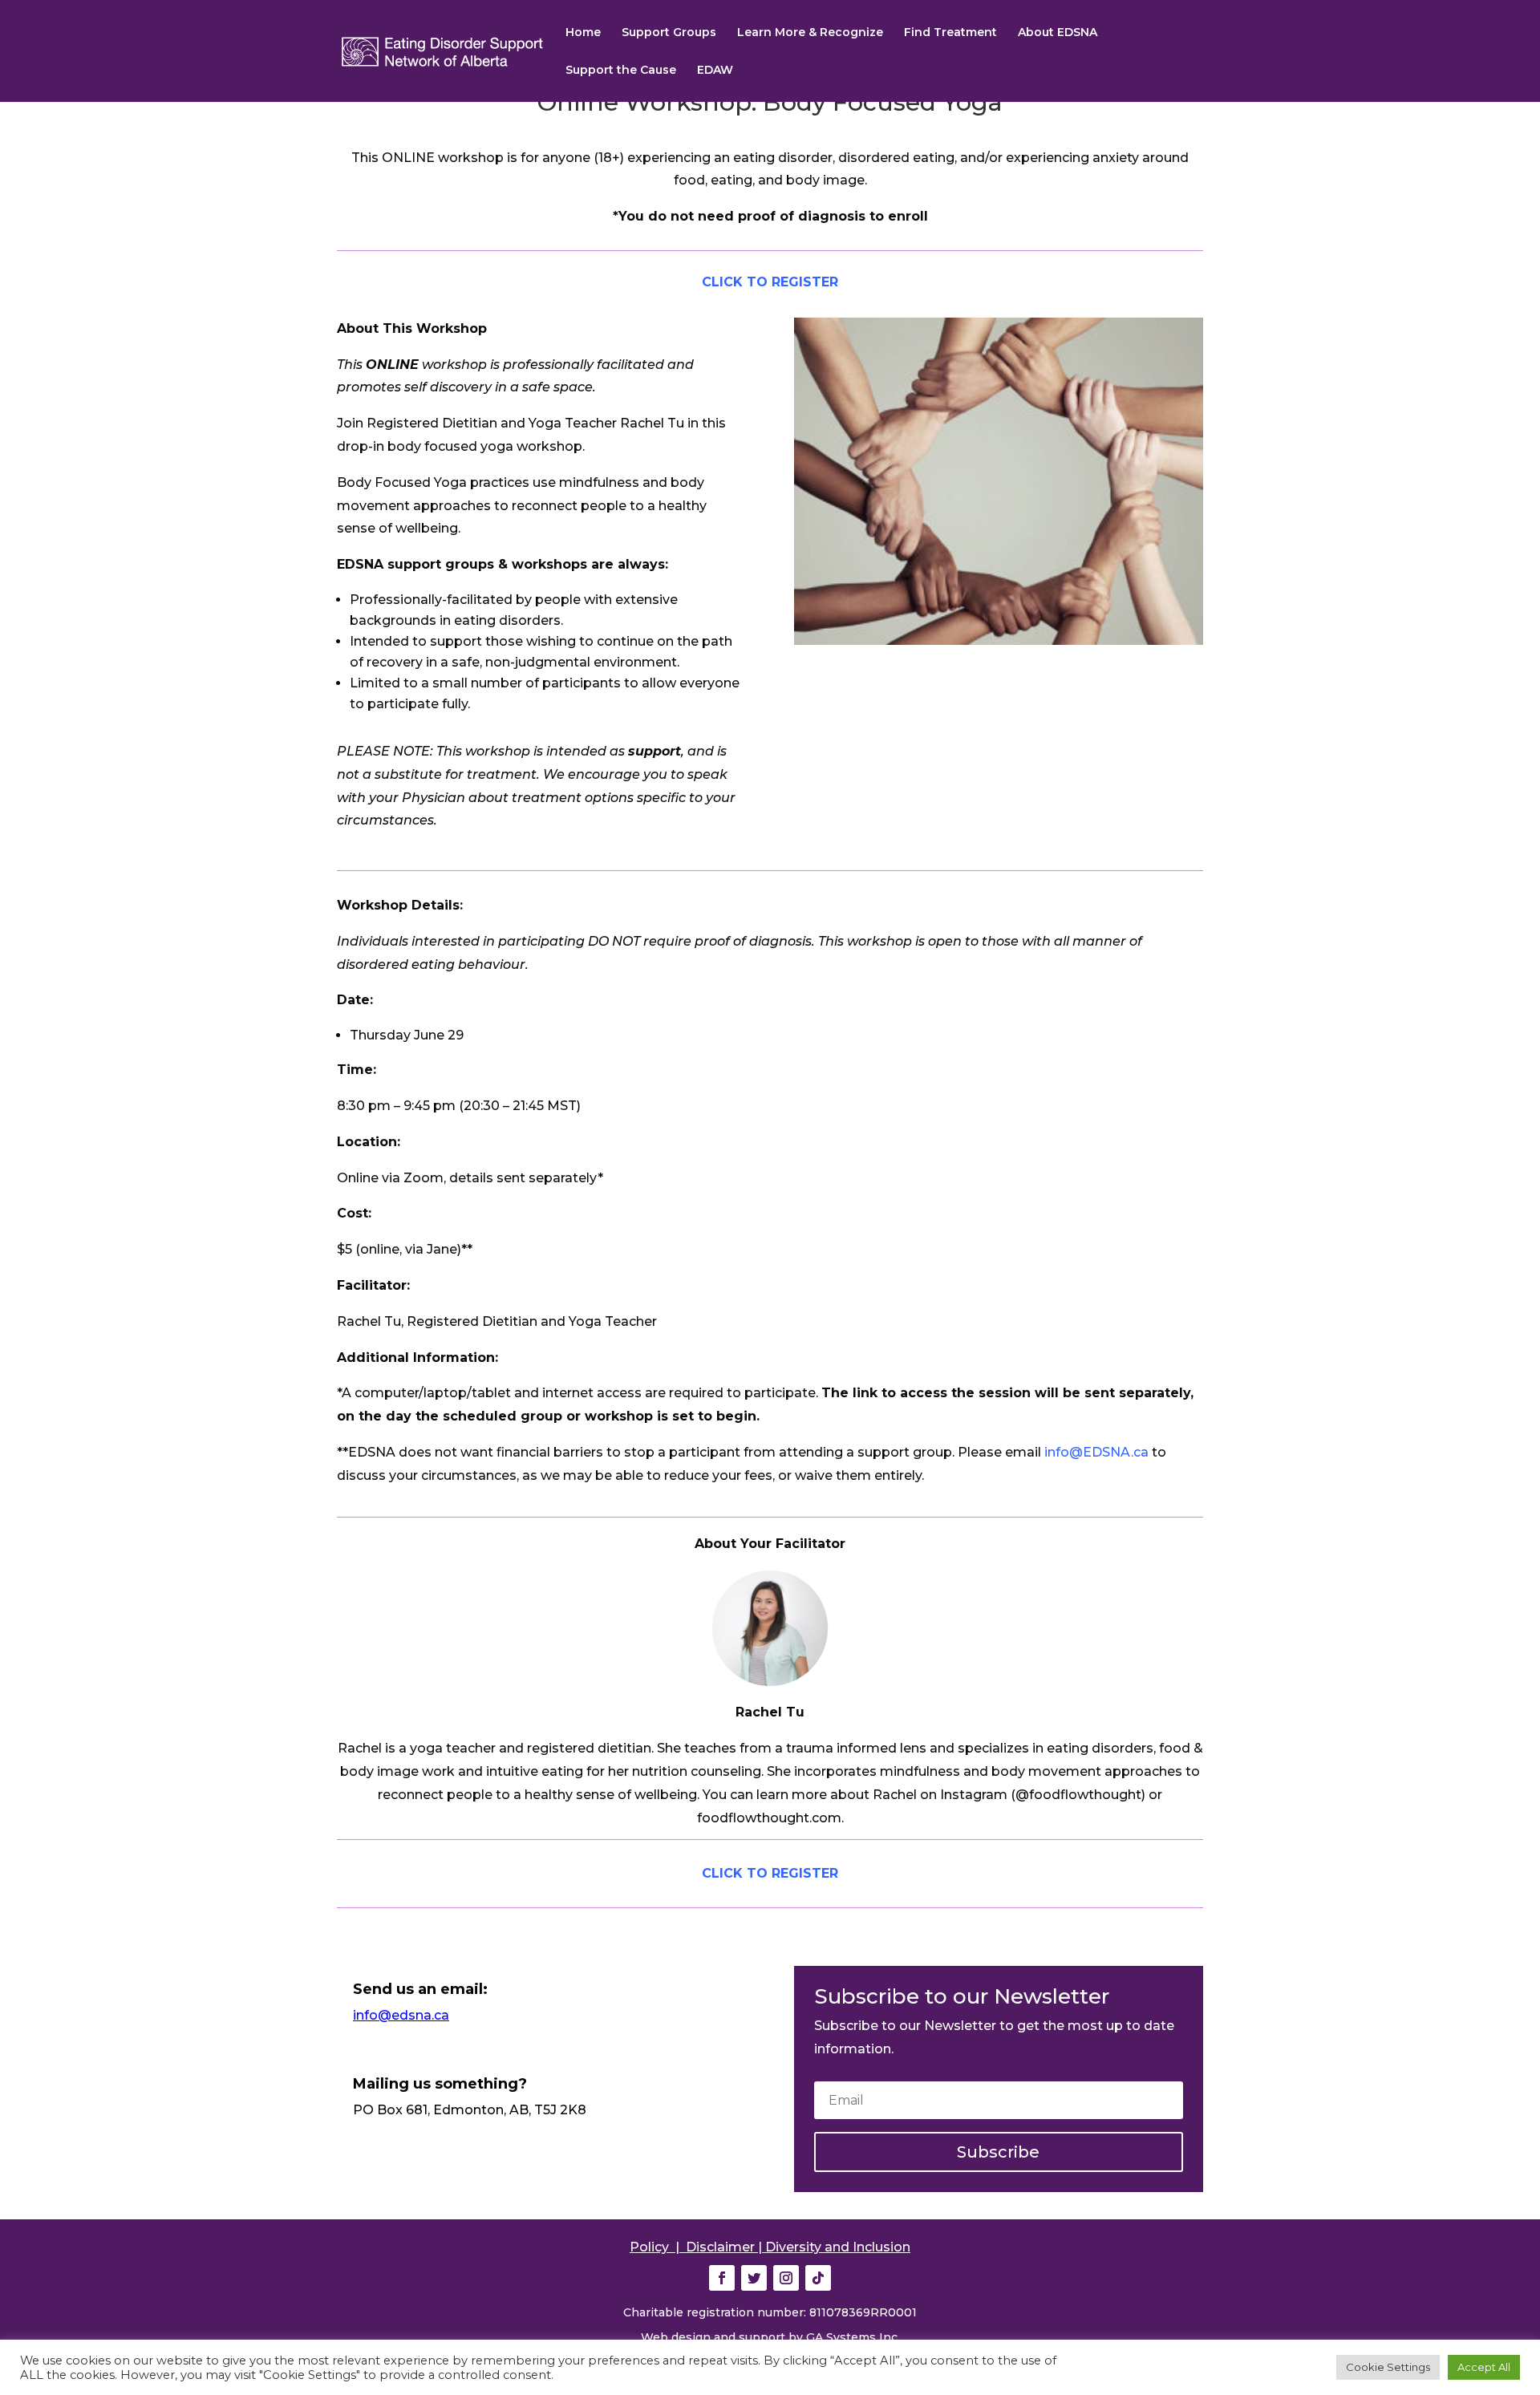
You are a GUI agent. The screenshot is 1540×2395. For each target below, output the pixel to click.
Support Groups (669, 33)
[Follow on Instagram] (786, 2278)
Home (583, 33)
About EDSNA (1058, 33)
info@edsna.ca (401, 2015)
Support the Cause (621, 71)
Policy (649, 2247)
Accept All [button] (1484, 2367)
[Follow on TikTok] (818, 2278)
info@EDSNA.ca (1096, 1452)
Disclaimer (720, 2247)
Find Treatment (950, 33)
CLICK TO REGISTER (770, 282)
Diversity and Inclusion (838, 2247)
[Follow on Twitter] (754, 2278)
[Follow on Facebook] (722, 2278)
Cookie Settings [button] (1388, 2367)
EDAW (715, 71)
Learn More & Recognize (810, 33)
